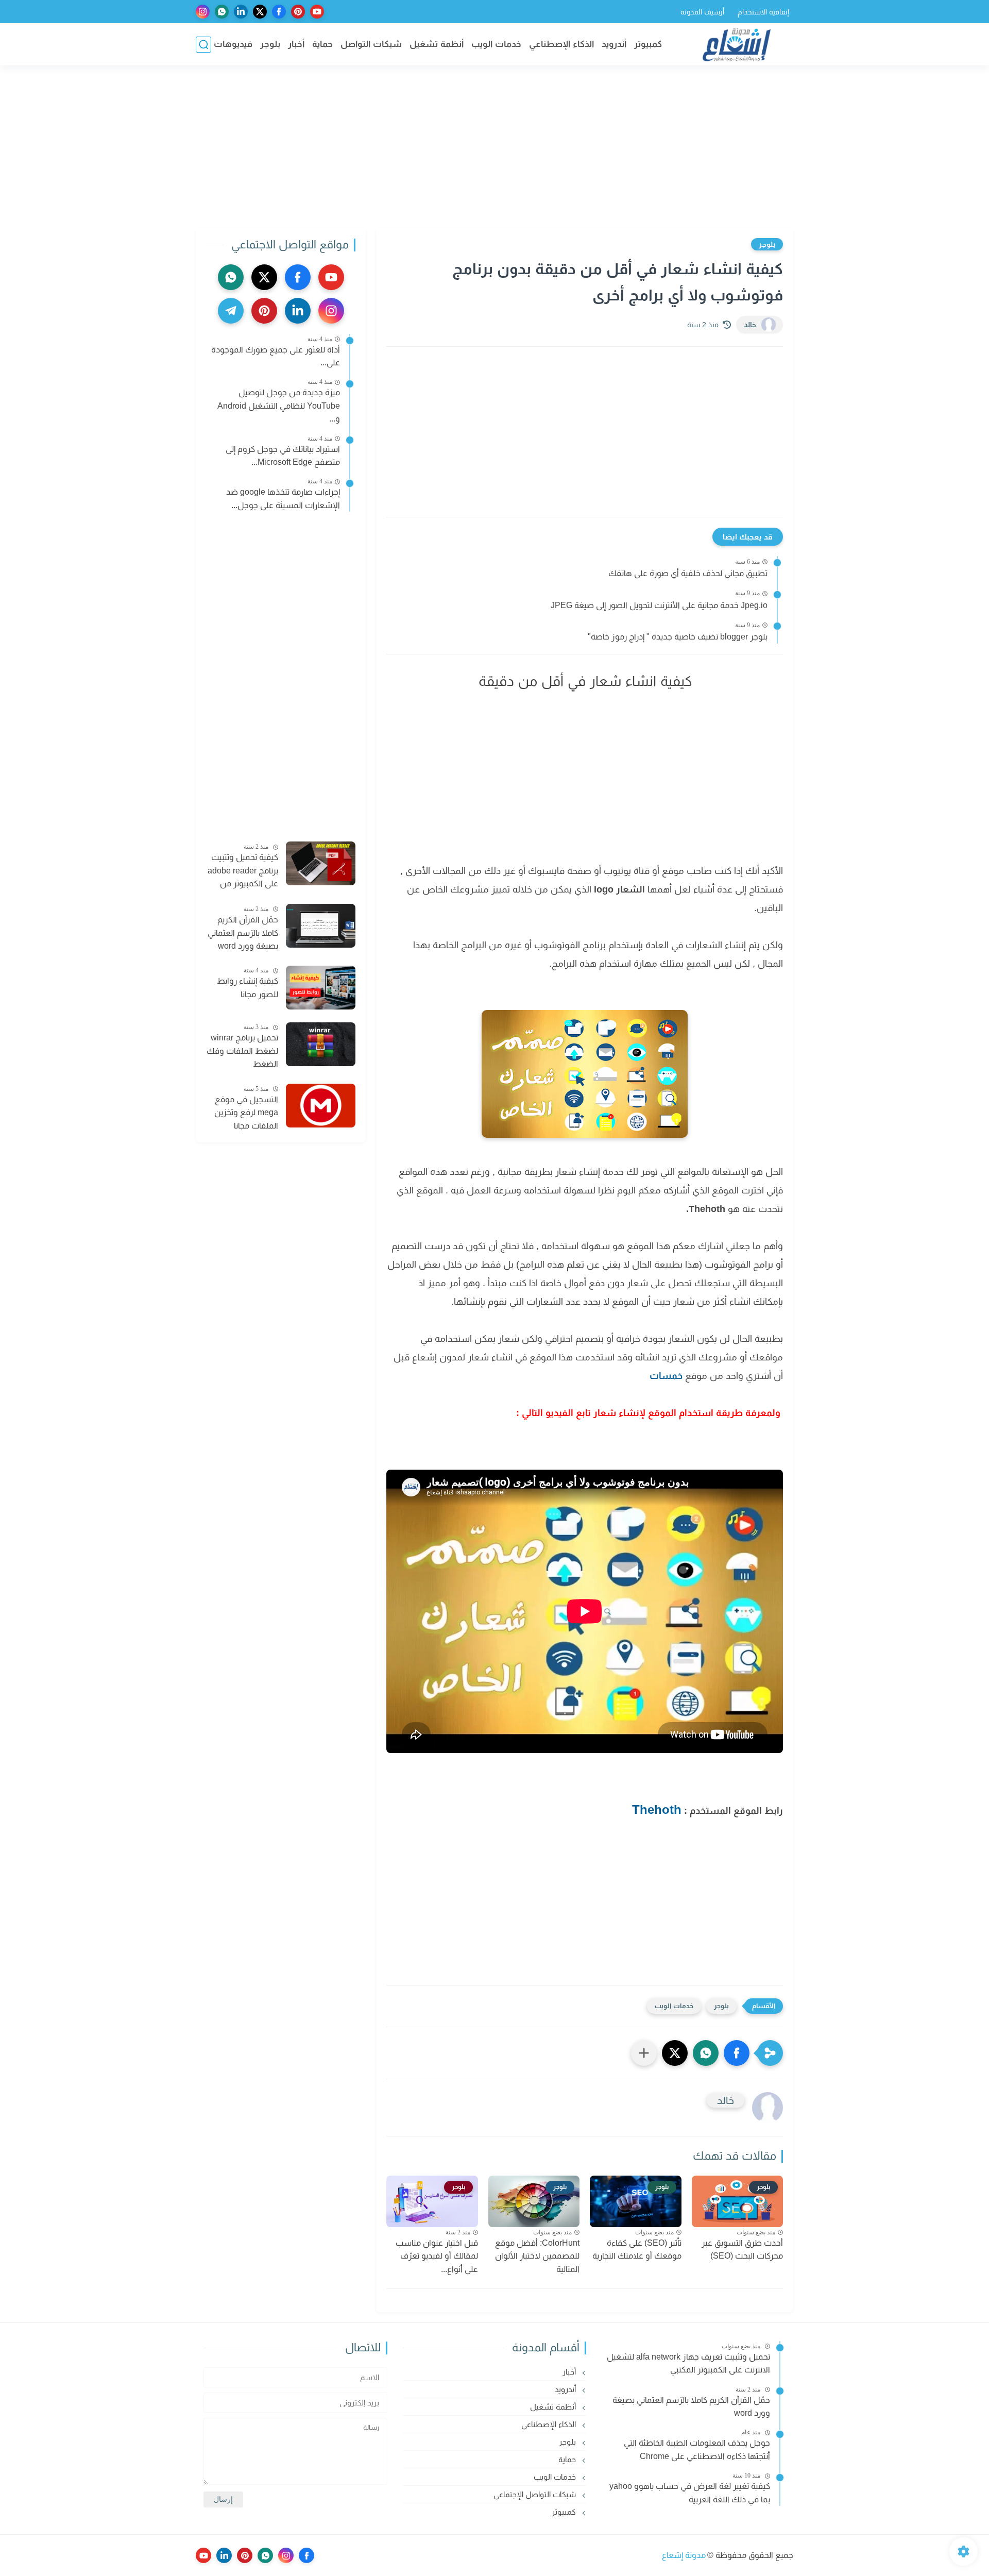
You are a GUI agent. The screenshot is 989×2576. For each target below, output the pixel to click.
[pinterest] (298, 12)
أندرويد (614, 44)
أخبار (296, 44)
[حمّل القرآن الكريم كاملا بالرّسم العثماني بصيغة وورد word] (321, 926)
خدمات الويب (496, 44)
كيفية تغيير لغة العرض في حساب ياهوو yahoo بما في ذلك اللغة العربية (690, 2493)
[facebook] (279, 12)
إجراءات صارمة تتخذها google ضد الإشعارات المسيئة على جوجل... (283, 499)
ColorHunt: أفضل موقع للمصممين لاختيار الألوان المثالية (537, 2256)
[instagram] (203, 12)
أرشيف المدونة (702, 12)
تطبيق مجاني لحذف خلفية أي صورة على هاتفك (688, 573)
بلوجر (270, 44)
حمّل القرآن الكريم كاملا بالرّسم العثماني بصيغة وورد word (243, 933)
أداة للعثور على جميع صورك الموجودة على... (276, 356)
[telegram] (231, 311)
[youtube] (317, 12)
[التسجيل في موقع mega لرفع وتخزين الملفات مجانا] (321, 1106)
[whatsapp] (222, 12)
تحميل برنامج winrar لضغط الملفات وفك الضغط (242, 1051)
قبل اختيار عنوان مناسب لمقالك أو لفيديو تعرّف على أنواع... (437, 2256)
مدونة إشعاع (684, 2555)
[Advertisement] (494, 148)
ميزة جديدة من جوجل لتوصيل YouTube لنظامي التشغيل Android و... (279, 406)
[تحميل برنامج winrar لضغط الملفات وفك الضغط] (321, 1044)
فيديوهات (233, 44)
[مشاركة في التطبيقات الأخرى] (644, 2053)
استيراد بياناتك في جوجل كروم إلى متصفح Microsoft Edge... (283, 456)
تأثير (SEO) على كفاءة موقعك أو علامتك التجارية (637, 2250)
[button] (737, 2053)
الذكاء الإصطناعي (561, 44)
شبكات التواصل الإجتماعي (536, 2494)
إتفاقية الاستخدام (763, 12)
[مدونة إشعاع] (737, 45)
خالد (750, 325)
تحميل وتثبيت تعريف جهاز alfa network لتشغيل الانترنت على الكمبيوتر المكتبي (688, 2363)
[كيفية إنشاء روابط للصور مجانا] (321, 988)
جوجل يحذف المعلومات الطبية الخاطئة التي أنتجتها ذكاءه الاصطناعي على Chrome (697, 2449)
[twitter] (260, 12)
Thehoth (657, 1809)
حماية (322, 44)
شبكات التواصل (371, 44)
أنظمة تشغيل (437, 44)
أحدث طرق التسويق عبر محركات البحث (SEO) (742, 2250)
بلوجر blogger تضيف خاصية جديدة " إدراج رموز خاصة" (678, 637)
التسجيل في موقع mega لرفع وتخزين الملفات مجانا (246, 1113)
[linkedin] (241, 12)
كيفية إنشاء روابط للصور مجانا (248, 988)
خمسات (666, 1376)
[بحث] (203, 45)
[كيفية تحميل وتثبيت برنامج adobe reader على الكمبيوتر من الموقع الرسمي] (321, 863)
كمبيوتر (648, 44)
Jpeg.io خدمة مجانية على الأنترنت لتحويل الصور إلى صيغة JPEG (659, 605)
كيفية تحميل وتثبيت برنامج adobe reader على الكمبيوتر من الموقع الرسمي (243, 872)
